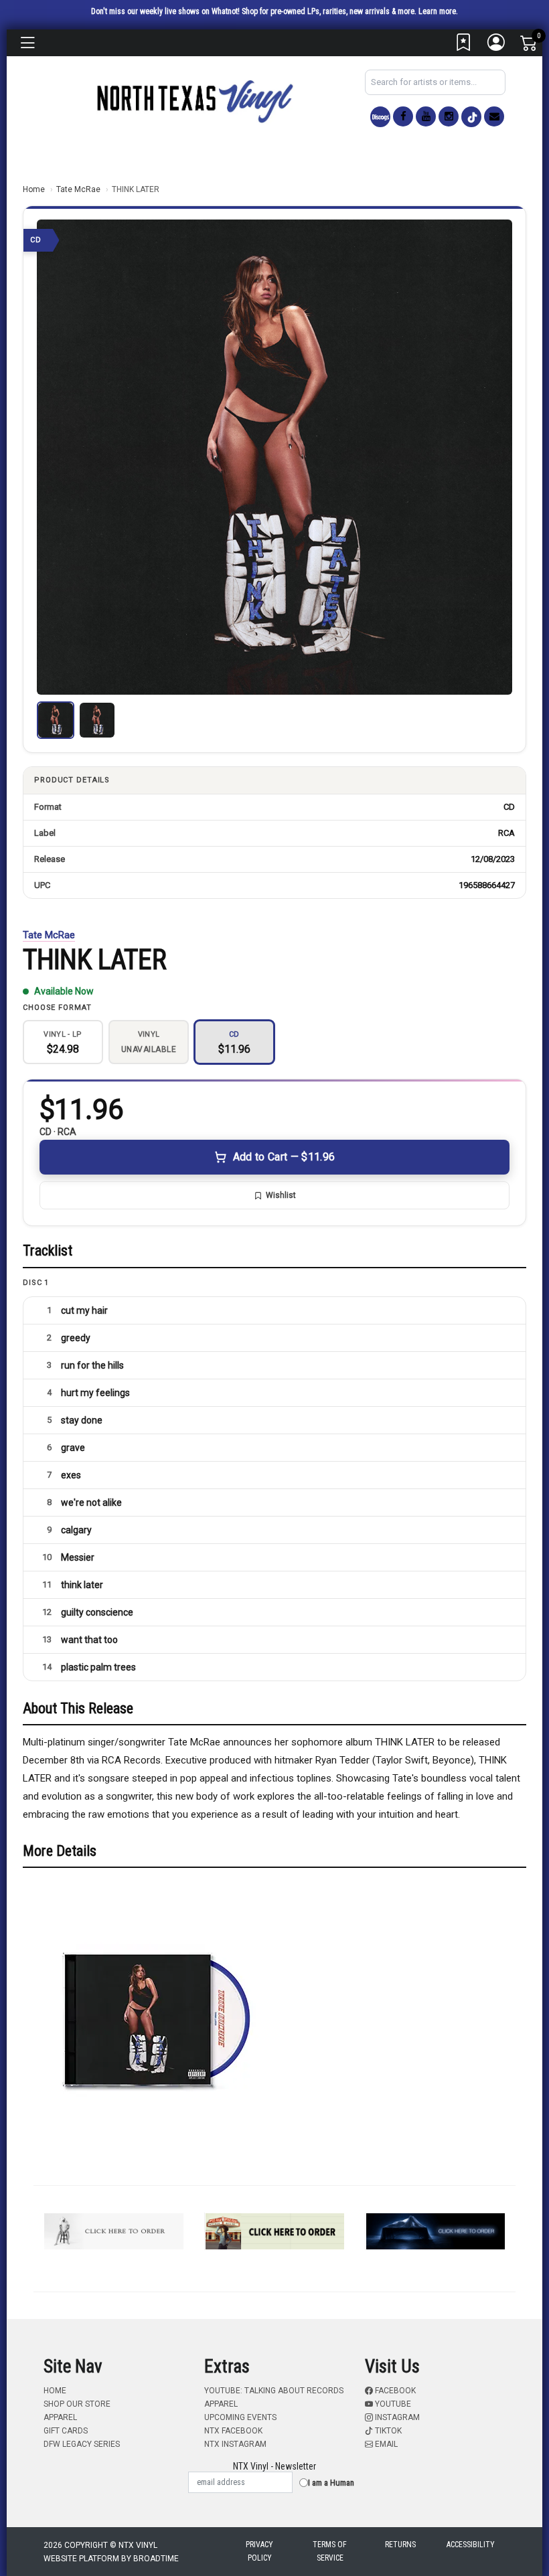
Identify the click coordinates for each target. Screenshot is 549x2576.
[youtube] (426, 116)
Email (385, 2444)
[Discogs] (380, 117)
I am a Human (331, 2483)
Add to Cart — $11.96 (284, 1157)
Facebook (394, 2391)
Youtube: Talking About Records (274, 2391)
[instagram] (449, 116)
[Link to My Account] (497, 46)
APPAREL (60, 2417)
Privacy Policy (259, 2551)
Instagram (396, 2417)
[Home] (194, 101)
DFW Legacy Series (82, 2444)
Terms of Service (330, 2551)
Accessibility (471, 2545)
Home (34, 189)
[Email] (494, 116)
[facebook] (403, 116)
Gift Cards (66, 2431)
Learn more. (438, 11)
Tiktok (387, 2431)
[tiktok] (471, 117)
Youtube (392, 2404)
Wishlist (281, 1195)
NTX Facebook (233, 2431)
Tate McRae (78, 189)
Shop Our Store (77, 2404)
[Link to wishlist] (464, 46)
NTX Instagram (235, 2444)
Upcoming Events (240, 2417)
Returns (400, 2545)
